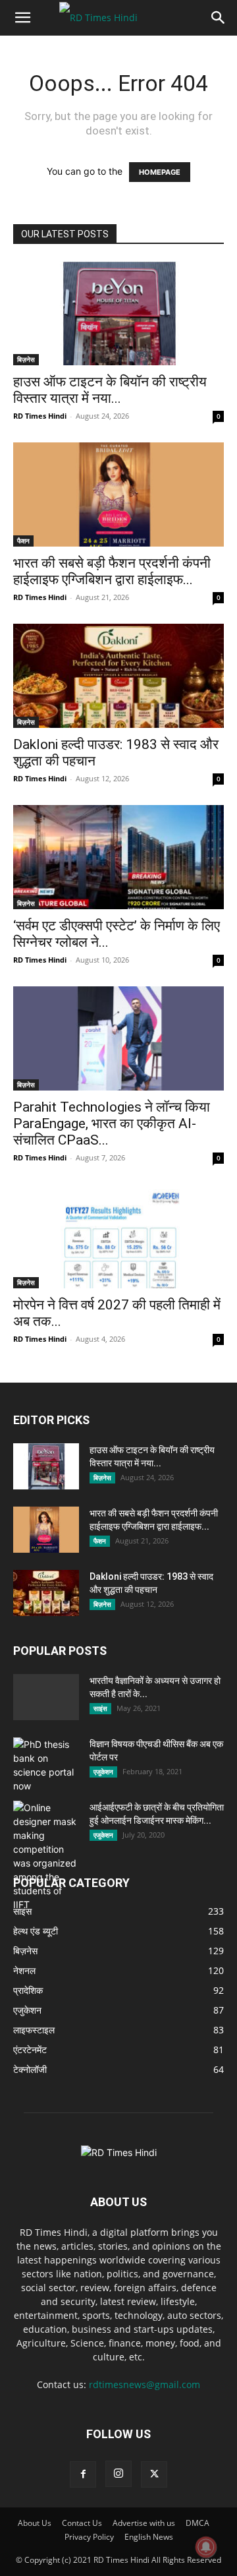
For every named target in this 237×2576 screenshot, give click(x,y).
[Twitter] (154, 2474)
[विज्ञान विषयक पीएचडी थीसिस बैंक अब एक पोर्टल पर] (46, 1765)
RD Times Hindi (40, 416)
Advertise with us (144, 2523)
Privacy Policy (89, 2537)
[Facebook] (83, 2474)
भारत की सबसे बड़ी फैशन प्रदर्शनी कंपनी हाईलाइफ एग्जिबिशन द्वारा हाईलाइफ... (112, 571)
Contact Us (82, 2523)
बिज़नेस (26, 359)
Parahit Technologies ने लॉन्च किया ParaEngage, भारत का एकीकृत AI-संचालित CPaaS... (112, 1123)
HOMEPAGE (160, 172)
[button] (22, 18)
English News (149, 2537)
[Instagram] (118, 2474)
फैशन (23, 541)
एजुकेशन (103, 1772)
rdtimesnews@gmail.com (145, 2384)
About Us (35, 2523)
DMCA (197, 2523)
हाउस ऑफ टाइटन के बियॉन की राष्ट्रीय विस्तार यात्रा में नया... (110, 390)
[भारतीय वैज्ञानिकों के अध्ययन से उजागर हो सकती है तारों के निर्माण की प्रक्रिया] (46, 1722)
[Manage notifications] (206, 2547)
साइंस (100, 1708)
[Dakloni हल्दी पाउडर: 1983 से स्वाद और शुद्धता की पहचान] (118, 676)
